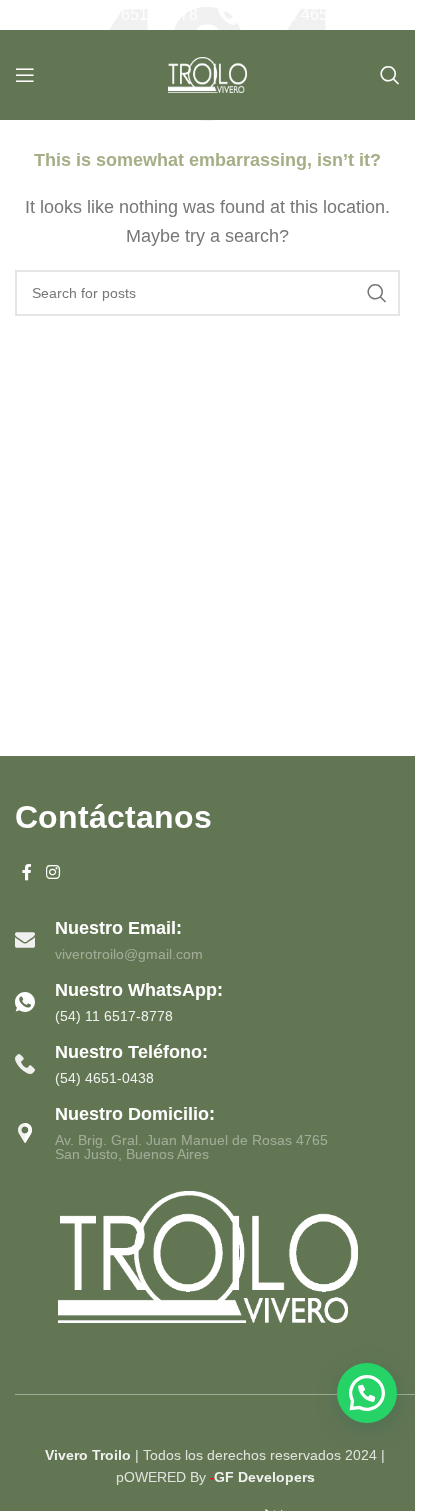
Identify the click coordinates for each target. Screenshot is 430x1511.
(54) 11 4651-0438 (313, 14)
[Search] (390, 75)
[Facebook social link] (27, 873)
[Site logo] (208, 73)
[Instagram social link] (52, 873)
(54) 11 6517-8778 (133, 14)
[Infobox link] (207, 1002)
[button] (367, 1393)
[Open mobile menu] (25, 75)
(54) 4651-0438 (104, 1078)
